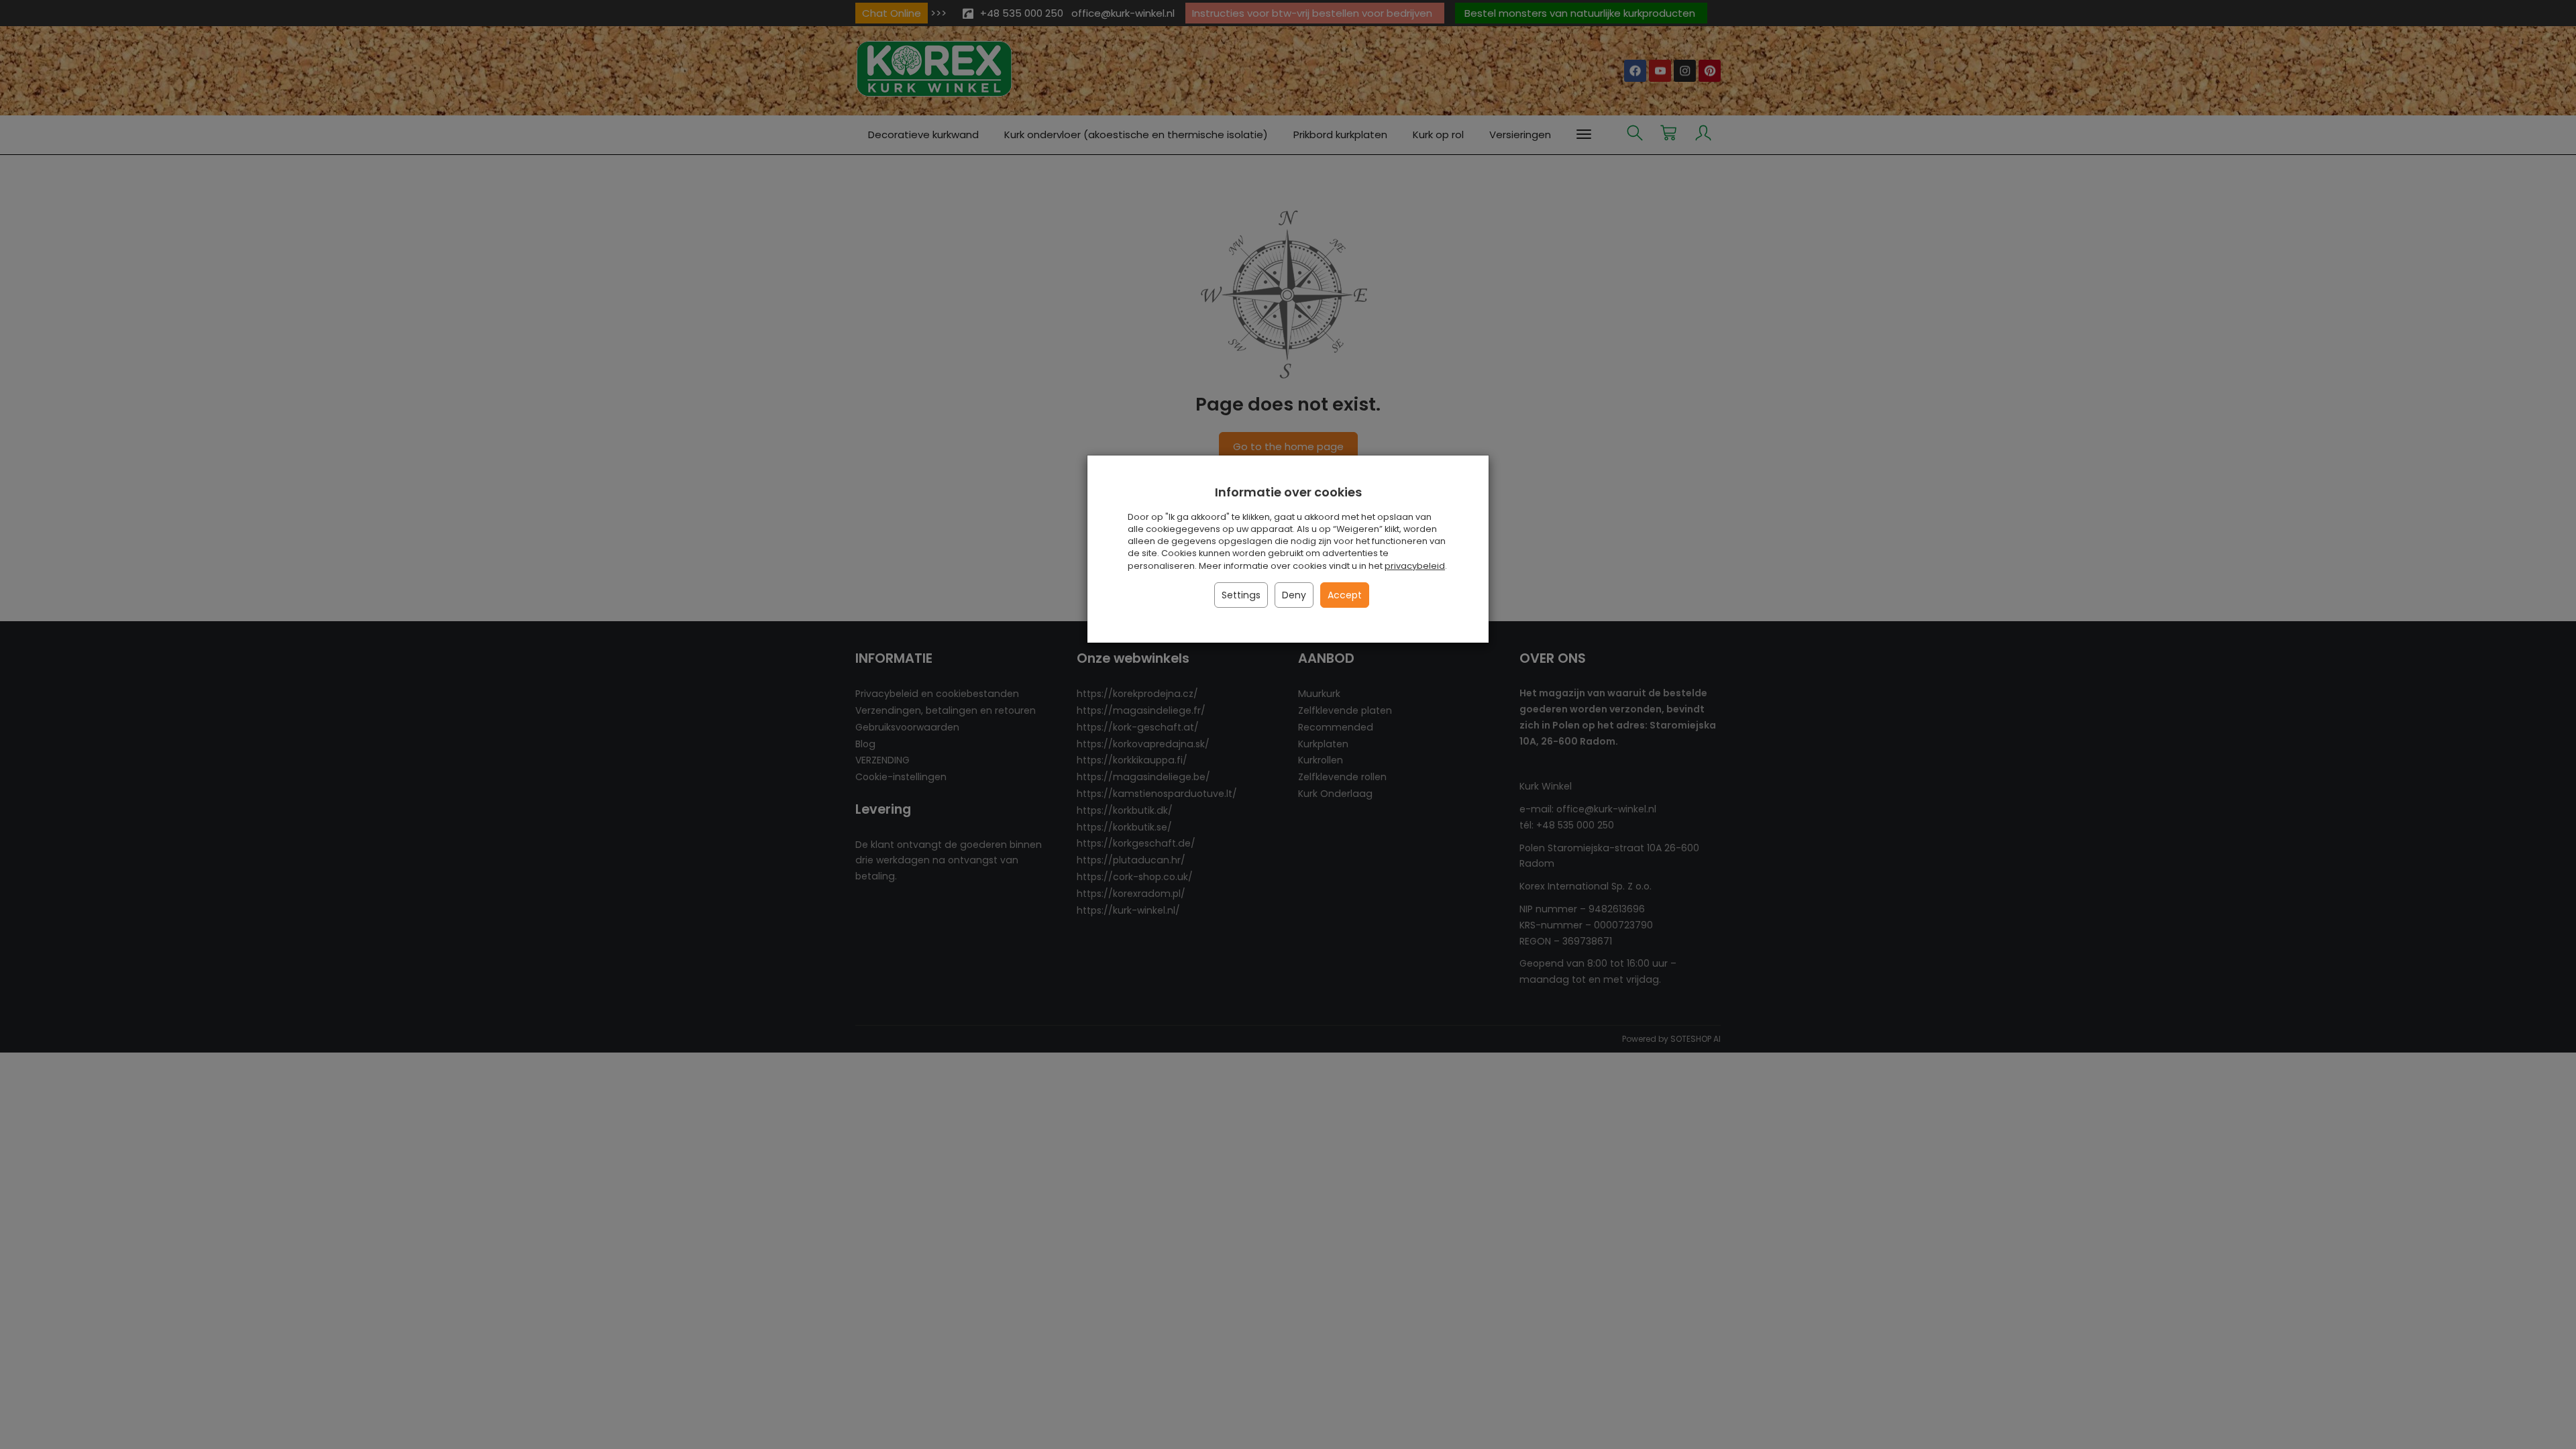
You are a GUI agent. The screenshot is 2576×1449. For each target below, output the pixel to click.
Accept (1345, 595)
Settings (1241, 595)
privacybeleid (1415, 566)
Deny (1294, 595)
